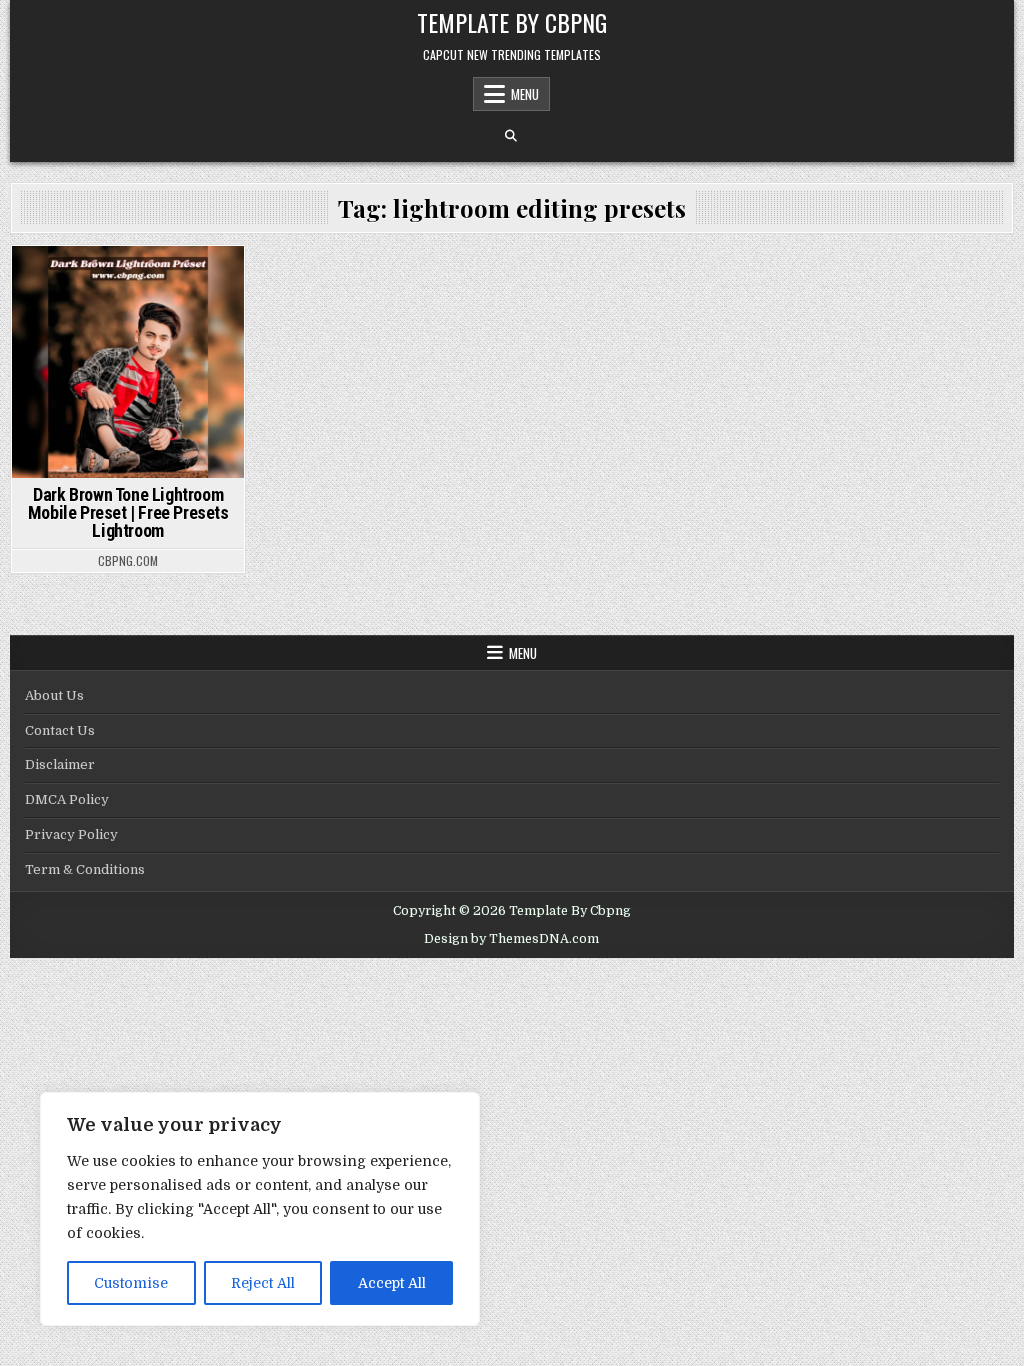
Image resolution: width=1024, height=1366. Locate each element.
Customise (131, 1283)
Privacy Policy (71, 834)
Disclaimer (60, 764)
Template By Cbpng (512, 22)
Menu (525, 94)
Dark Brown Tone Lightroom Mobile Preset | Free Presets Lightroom (128, 512)
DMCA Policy (67, 799)
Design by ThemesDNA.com (511, 939)
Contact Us (60, 730)
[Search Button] (511, 136)
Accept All (392, 1283)
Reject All (263, 1283)
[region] (260, 1209)
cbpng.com (128, 561)
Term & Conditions (85, 869)
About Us (54, 695)
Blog (128, 280)
